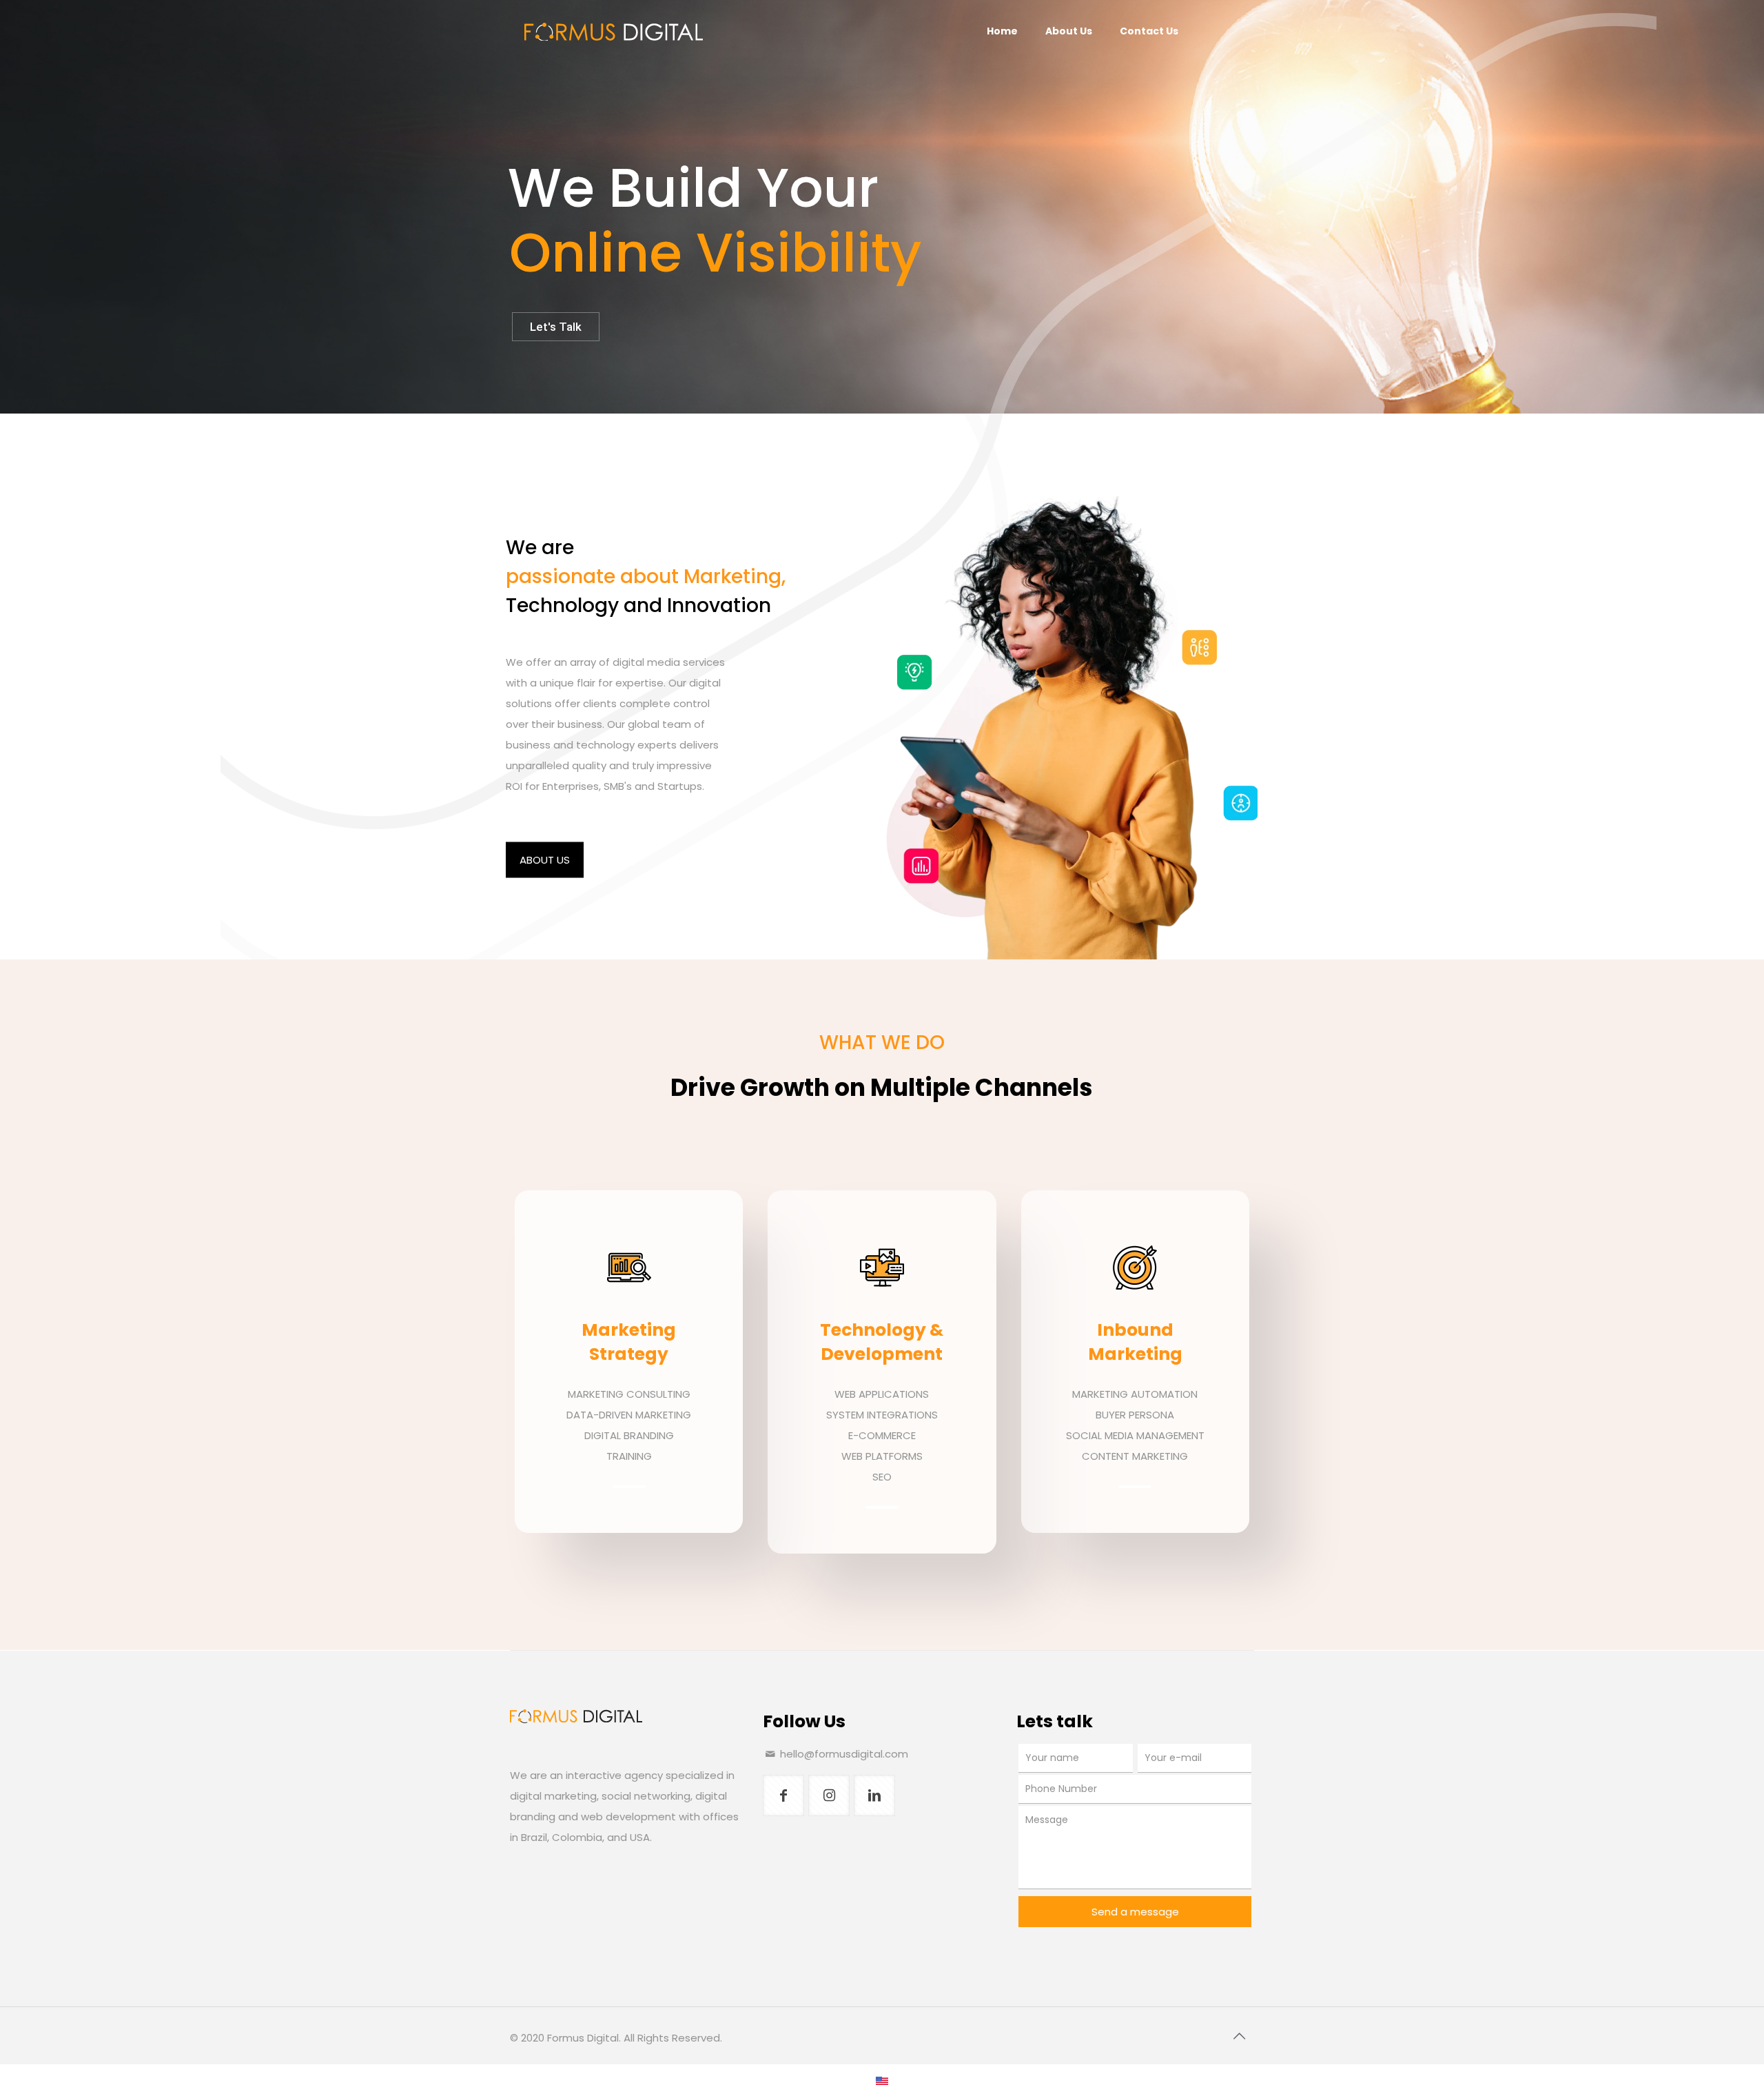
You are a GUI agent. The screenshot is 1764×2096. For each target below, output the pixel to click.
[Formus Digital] (613, 31)
